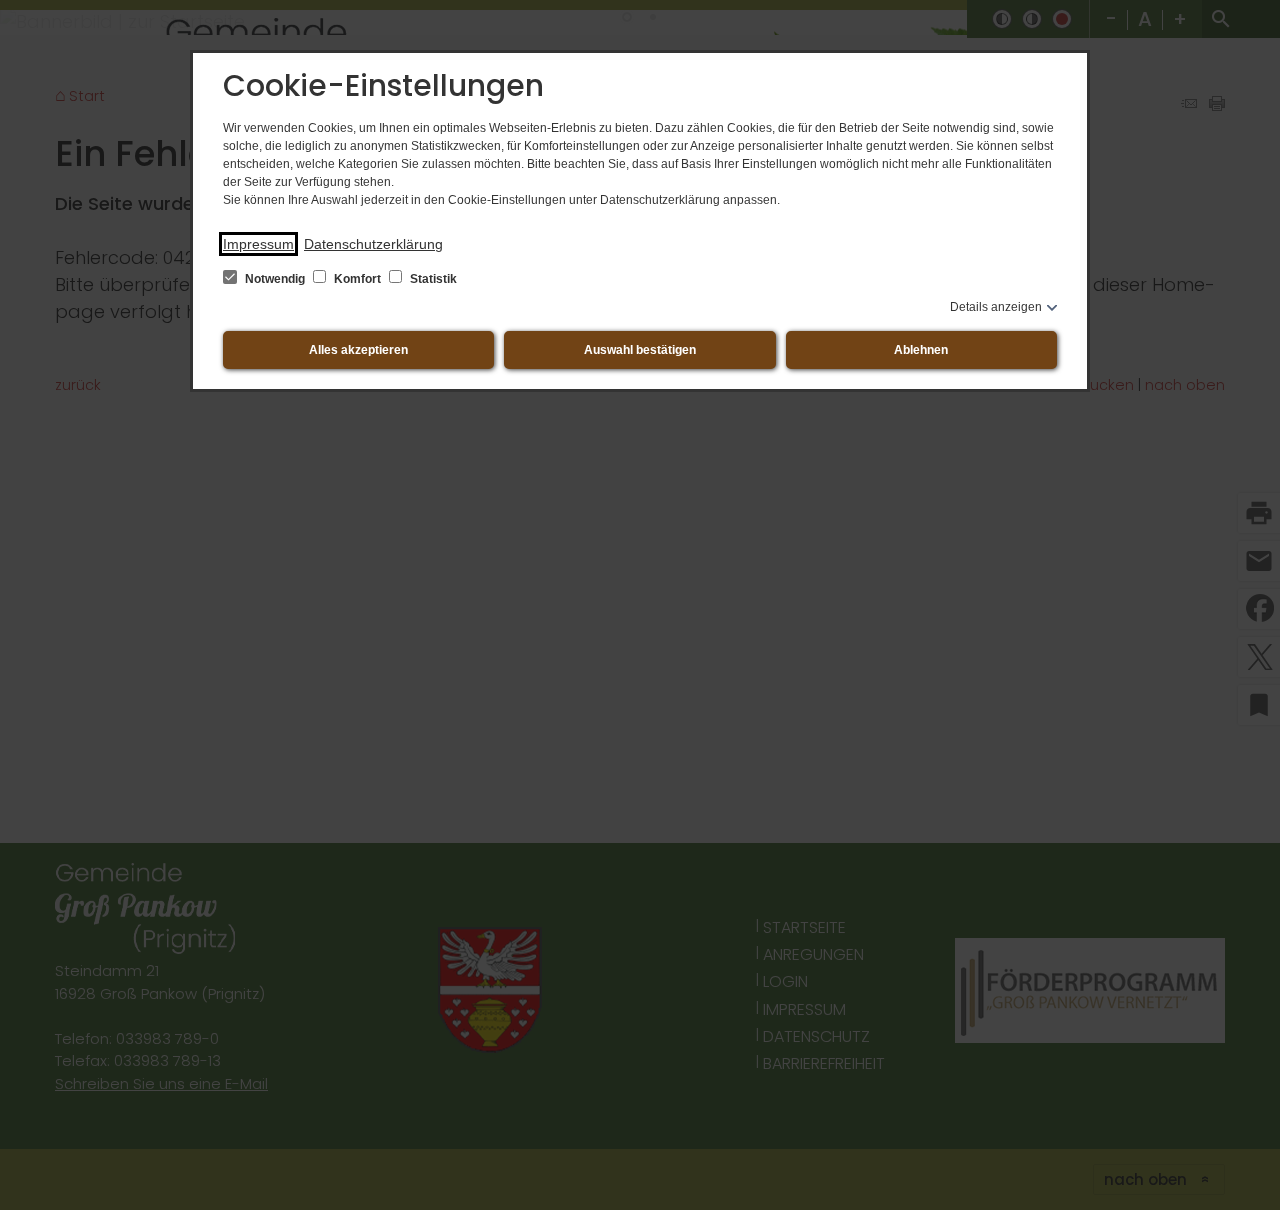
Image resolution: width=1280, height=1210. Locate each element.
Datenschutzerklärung (373, 244)
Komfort (357, 279)
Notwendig (275, 279)
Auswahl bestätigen (640, 350)
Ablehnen (921, 350)
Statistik (432, 279)
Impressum (258, 244)
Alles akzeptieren (358, 350)
